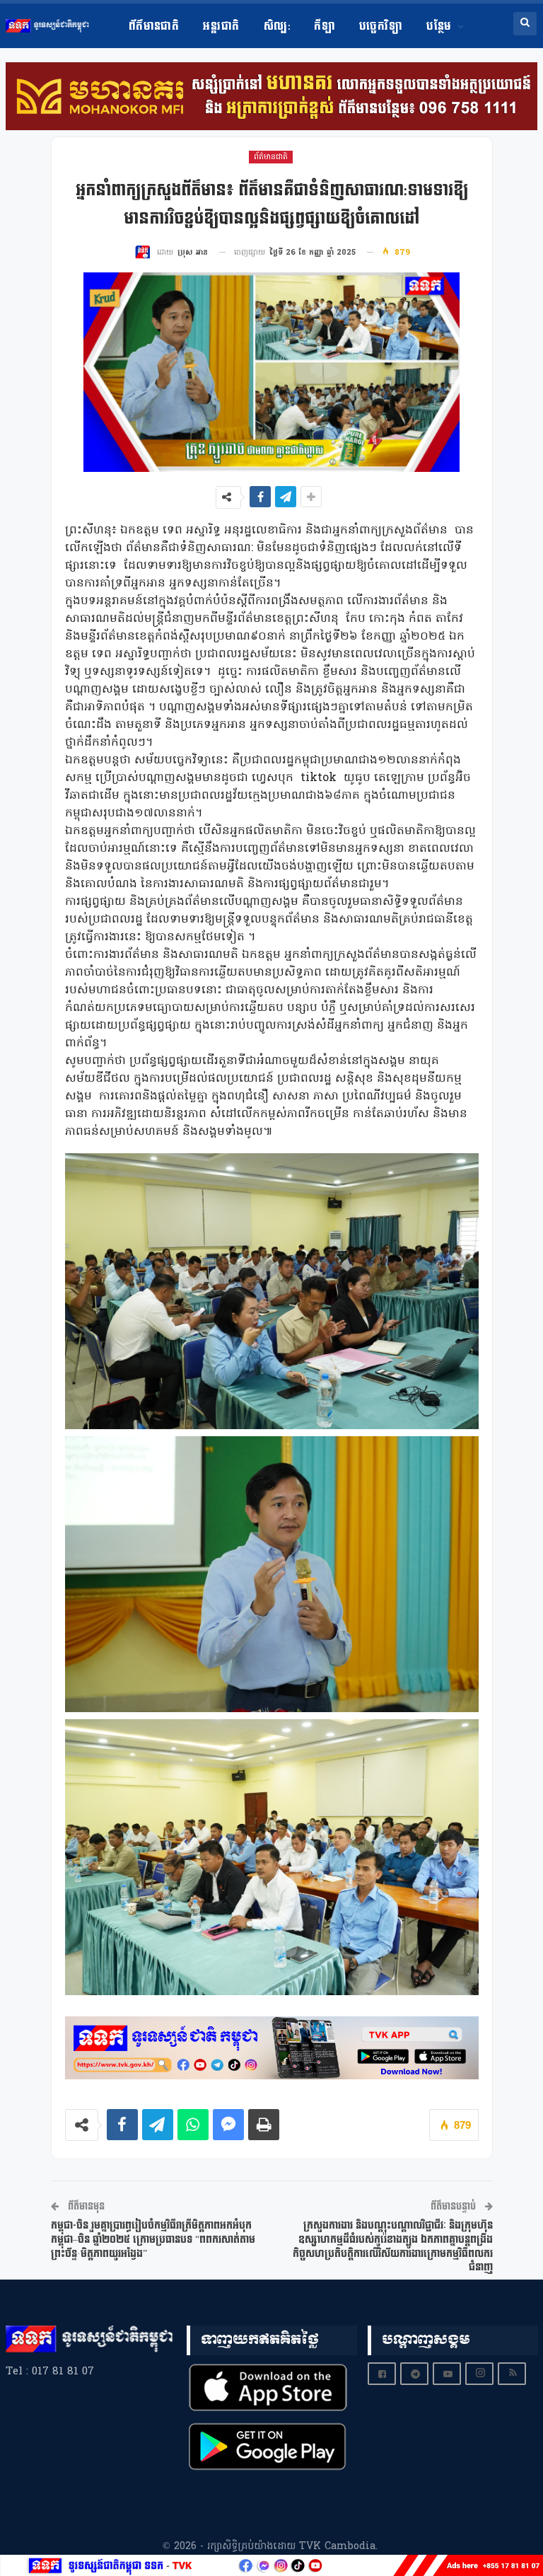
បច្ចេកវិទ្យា (381, 27)
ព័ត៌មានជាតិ (154, 27)
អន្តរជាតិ (221, 27)
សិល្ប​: (277, 27)
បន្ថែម (439, 27)
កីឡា (325, 27)
